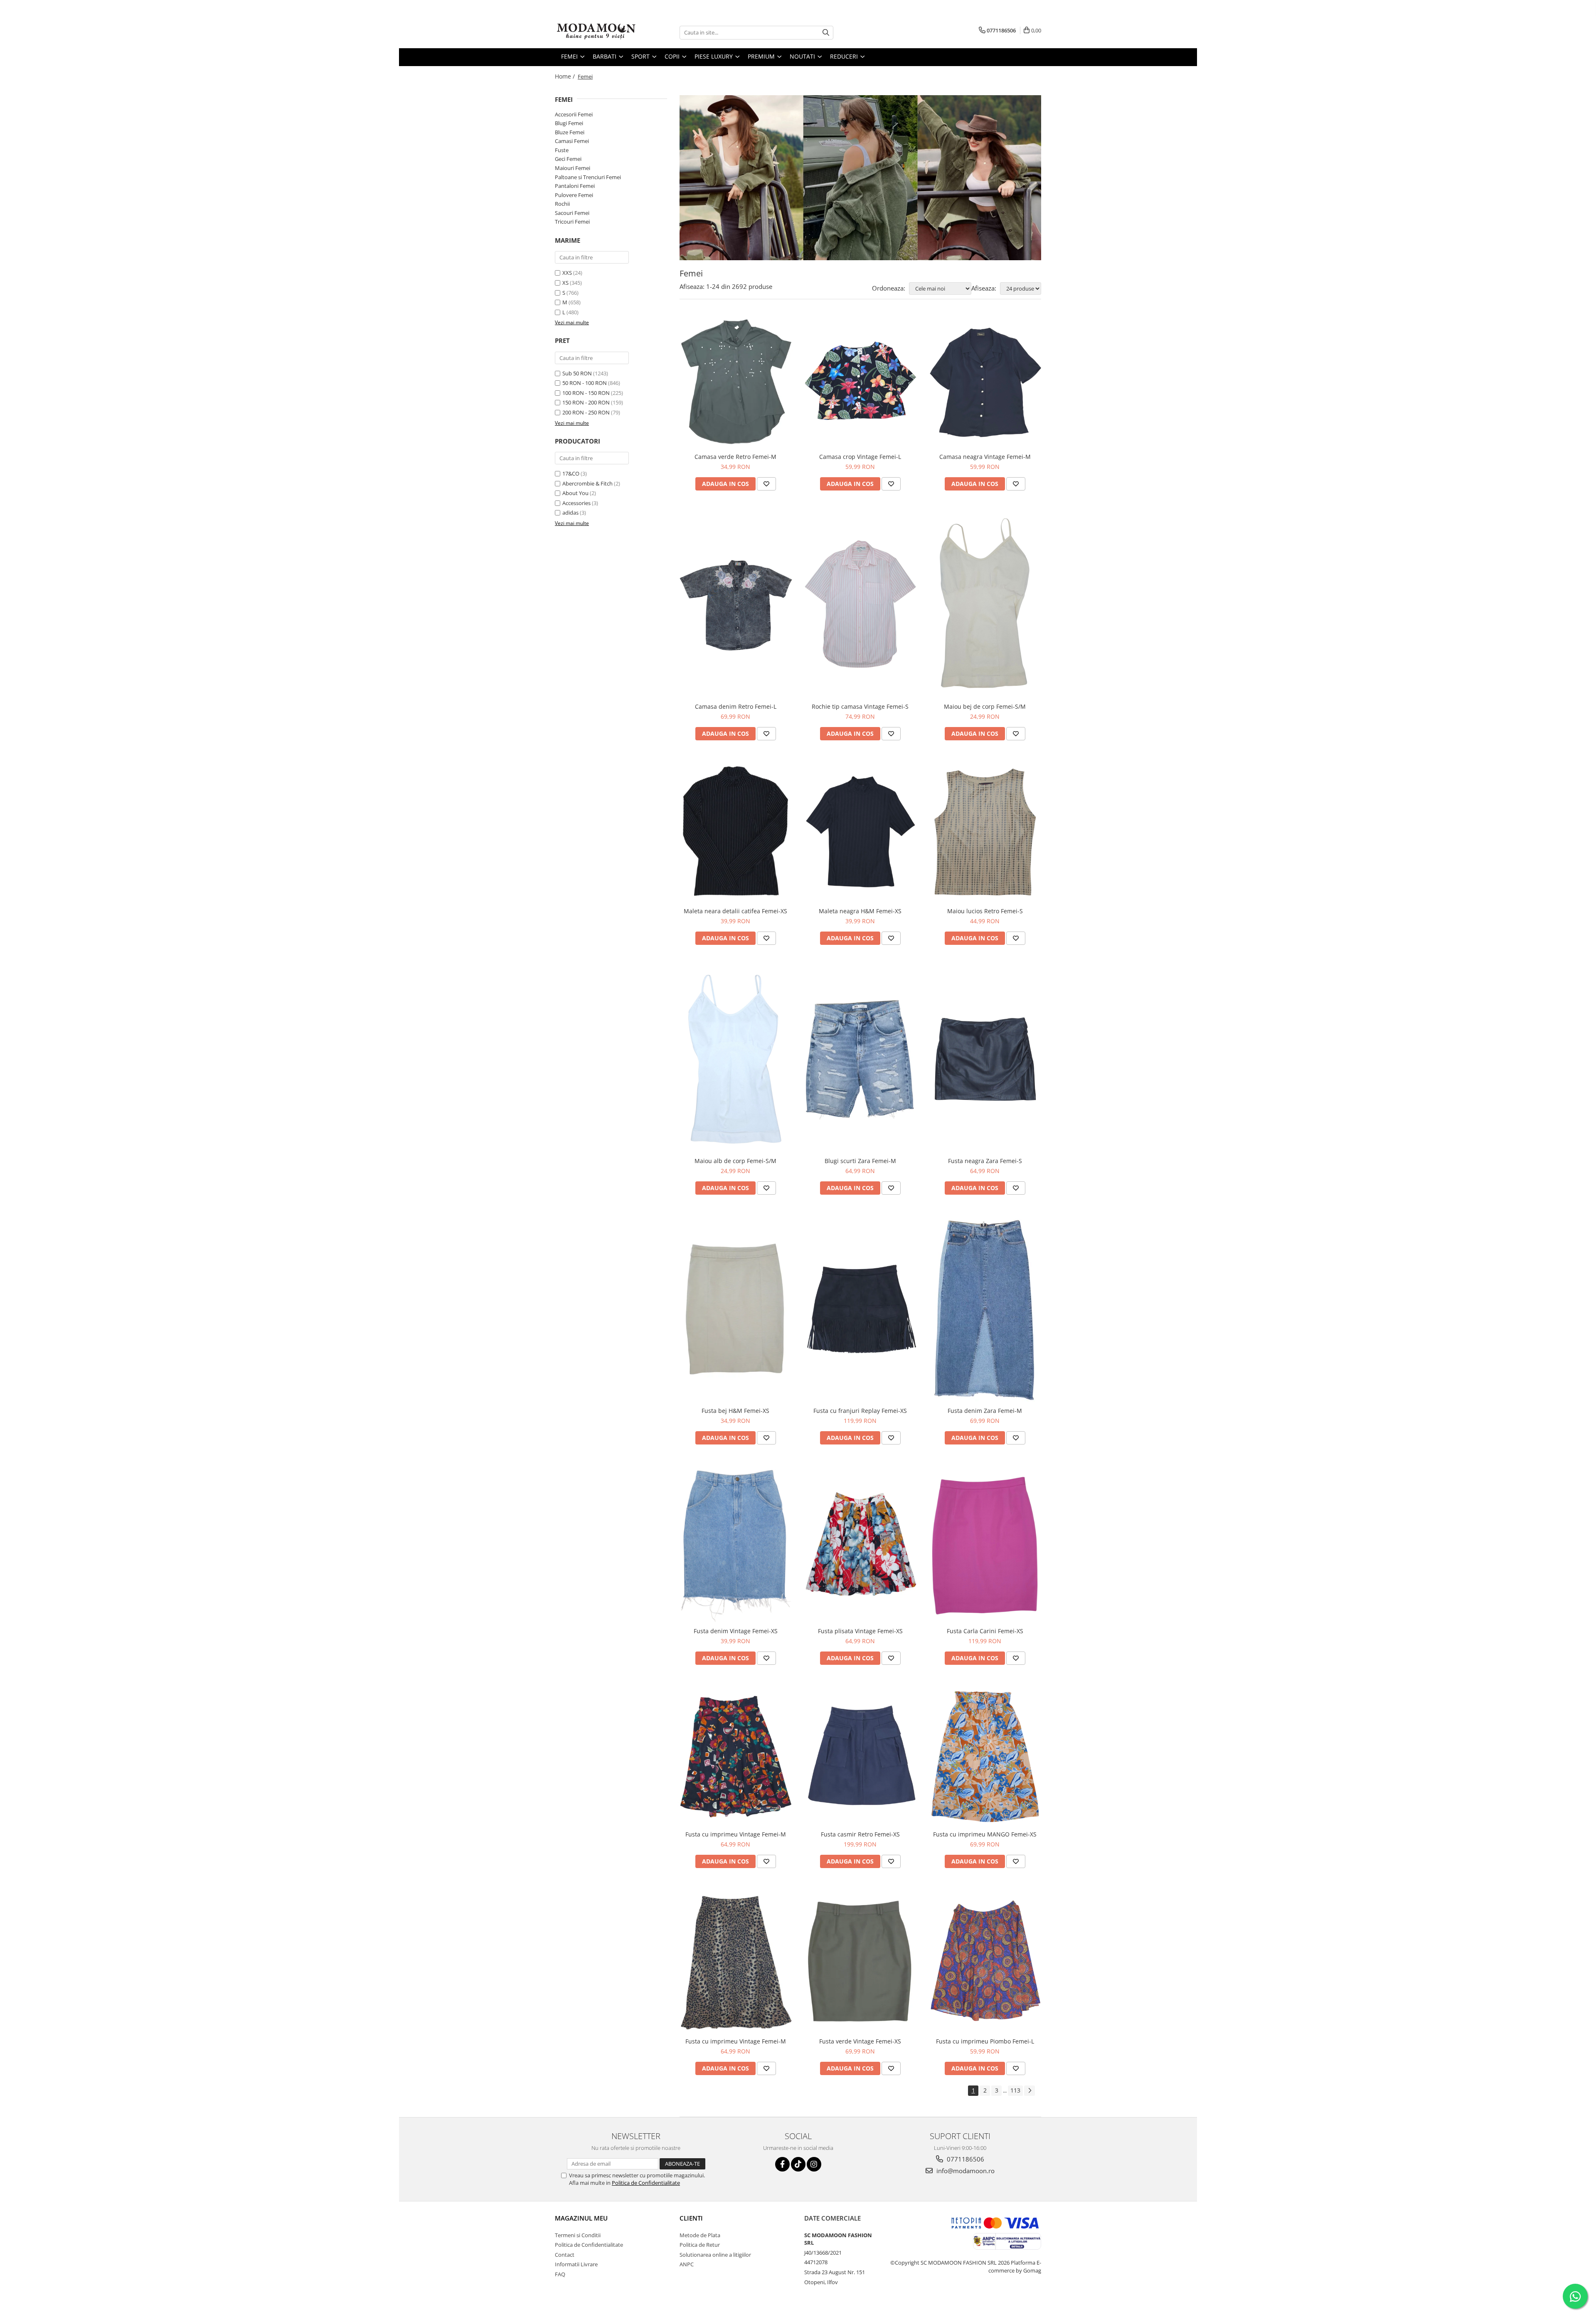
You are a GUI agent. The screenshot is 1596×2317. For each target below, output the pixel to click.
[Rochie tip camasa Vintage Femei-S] (860, 605)
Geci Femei (568, 159)
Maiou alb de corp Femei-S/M (735, 1161)
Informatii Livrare (576, 2264)
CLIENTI (691, 2218)
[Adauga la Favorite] (766, 484)
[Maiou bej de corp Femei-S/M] (985, 605)
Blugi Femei (569, 123)
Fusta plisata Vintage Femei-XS (860, 1631)
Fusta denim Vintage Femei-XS (736, 1631)
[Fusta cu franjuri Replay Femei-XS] (860, 1309)
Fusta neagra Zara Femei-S (985, 1161)
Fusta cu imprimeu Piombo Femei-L (985, 2041)
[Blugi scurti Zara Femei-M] (860, 1059)
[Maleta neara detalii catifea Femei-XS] (736, 832)
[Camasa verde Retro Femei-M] (736, 382)
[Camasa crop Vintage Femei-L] (860, 382)
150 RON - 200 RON (586, 402)
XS (565, 283)
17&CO (571, 473)
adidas (570, 513)
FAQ (560, 2274)
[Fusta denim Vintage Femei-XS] (736, 1544)
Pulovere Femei (574, 195)
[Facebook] (782, 2164)
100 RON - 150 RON (586, 393)
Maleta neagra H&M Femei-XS (860, 911)
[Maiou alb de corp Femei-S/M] (736, 1059)
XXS (567, 273)
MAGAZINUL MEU (581, 2218)
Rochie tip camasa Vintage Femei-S (860, 706)
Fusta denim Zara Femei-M (985, 1411)
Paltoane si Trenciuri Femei (588, 177)
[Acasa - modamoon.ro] (596, 32)
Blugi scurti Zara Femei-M (860, 1161)
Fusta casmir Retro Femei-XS (860, 1834)
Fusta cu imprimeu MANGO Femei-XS (985, 1834)
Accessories (576, 503)
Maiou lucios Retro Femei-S (985, 911)
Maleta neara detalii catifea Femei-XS (735, 911)
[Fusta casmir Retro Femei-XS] (860, 1756)
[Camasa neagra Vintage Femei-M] (985, 382)
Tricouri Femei (572, 222)
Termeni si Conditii (578, 2235)
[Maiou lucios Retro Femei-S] (985, 832)
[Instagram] (814, 2164)
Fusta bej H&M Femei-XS (735, 1411)
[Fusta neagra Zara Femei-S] (985, 1059)
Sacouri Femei (572, 213)
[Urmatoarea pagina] (1030, 2091)
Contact (565, 2255)
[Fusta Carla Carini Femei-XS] (985, 1544)
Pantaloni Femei (575, 186)
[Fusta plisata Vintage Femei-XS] (860, 1544)
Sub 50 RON (577, 373)
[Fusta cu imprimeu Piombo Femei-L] (985, 1961)
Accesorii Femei (574, 114)
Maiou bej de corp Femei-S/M (985, 706)
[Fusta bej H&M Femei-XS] (736, 1309)
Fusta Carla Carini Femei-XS (985, 1631)
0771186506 (965, 2159)
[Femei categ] (860, 178)
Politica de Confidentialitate (646, 2183)
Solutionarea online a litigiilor (715, 2255)
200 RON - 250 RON (586, 412)
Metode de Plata (700, 2235)
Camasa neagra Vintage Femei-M (985, 457)
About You (575, 493)
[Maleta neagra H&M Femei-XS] (860, 832)
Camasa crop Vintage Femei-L (860, 457)
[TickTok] (798, 2164)
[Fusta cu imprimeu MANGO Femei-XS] (985, 1756)
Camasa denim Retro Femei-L (736, 706)
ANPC (687, 2264)
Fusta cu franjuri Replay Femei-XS (860, 1411)
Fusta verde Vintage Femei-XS (860, 2041)
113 (1015, 2090)
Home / (566, 76)
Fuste (562, 150)
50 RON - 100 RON (585, 383)
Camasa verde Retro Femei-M (735, 457)
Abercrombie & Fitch (587, 483)
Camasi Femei (572, 141)
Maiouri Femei (573, 168)
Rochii (562, 204)
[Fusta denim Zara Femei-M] (985, 1309)
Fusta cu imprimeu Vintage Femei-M (736, 1834)
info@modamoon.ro (965, 2171)
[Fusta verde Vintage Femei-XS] (860, 1961)
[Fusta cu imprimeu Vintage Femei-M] (736, 1756)
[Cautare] (826, 33)
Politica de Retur (700, 2245)
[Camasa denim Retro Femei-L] (736, 604)
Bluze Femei (570, 132)
